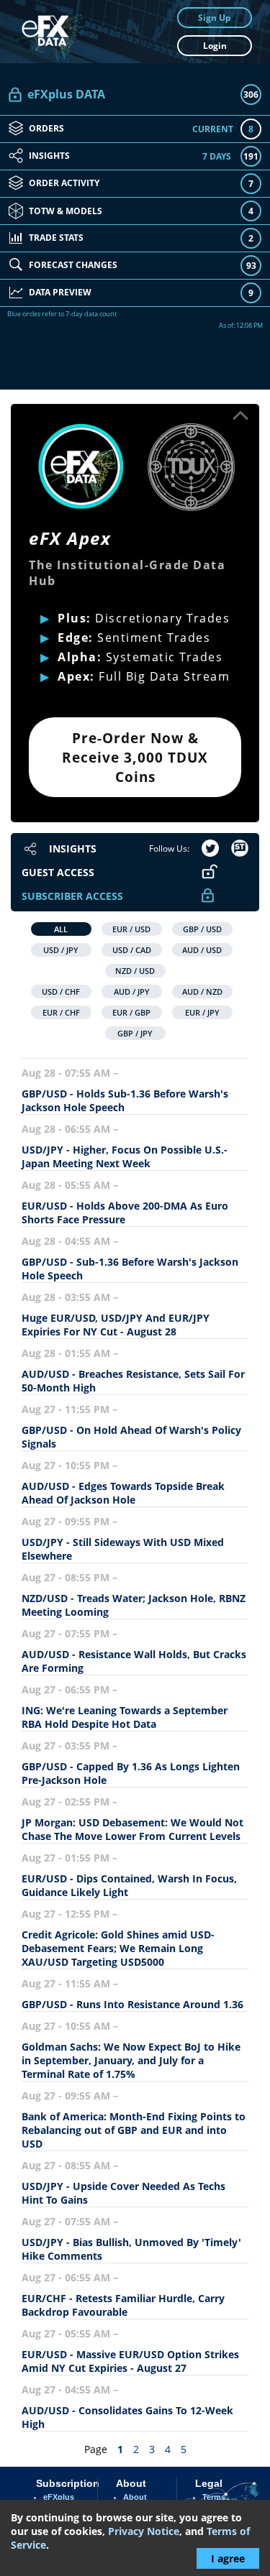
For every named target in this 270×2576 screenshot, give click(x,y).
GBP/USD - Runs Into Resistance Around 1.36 (132, 2004)
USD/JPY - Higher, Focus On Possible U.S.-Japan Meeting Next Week (125, 1156)
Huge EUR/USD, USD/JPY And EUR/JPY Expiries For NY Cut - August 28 (116, 1325)
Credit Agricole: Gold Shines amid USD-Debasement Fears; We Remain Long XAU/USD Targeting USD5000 (118, 1948)
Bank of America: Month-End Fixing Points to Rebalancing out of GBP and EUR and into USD (134, 2130)
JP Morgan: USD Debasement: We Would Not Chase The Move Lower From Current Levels (132, 1829)
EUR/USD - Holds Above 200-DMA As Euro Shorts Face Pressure (125, 1213)
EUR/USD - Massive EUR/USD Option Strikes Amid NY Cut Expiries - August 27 (130, 2361)
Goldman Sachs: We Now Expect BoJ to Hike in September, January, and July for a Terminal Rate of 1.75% (131, 2060)
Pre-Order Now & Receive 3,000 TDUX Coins (135, 757)
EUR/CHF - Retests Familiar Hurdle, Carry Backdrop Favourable (123, 2305)
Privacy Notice (144, 2531)
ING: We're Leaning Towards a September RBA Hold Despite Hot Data (125, 1717)
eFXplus (59, 2497)
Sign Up (215, 18)
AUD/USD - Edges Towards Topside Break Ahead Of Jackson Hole (123, 1493)
